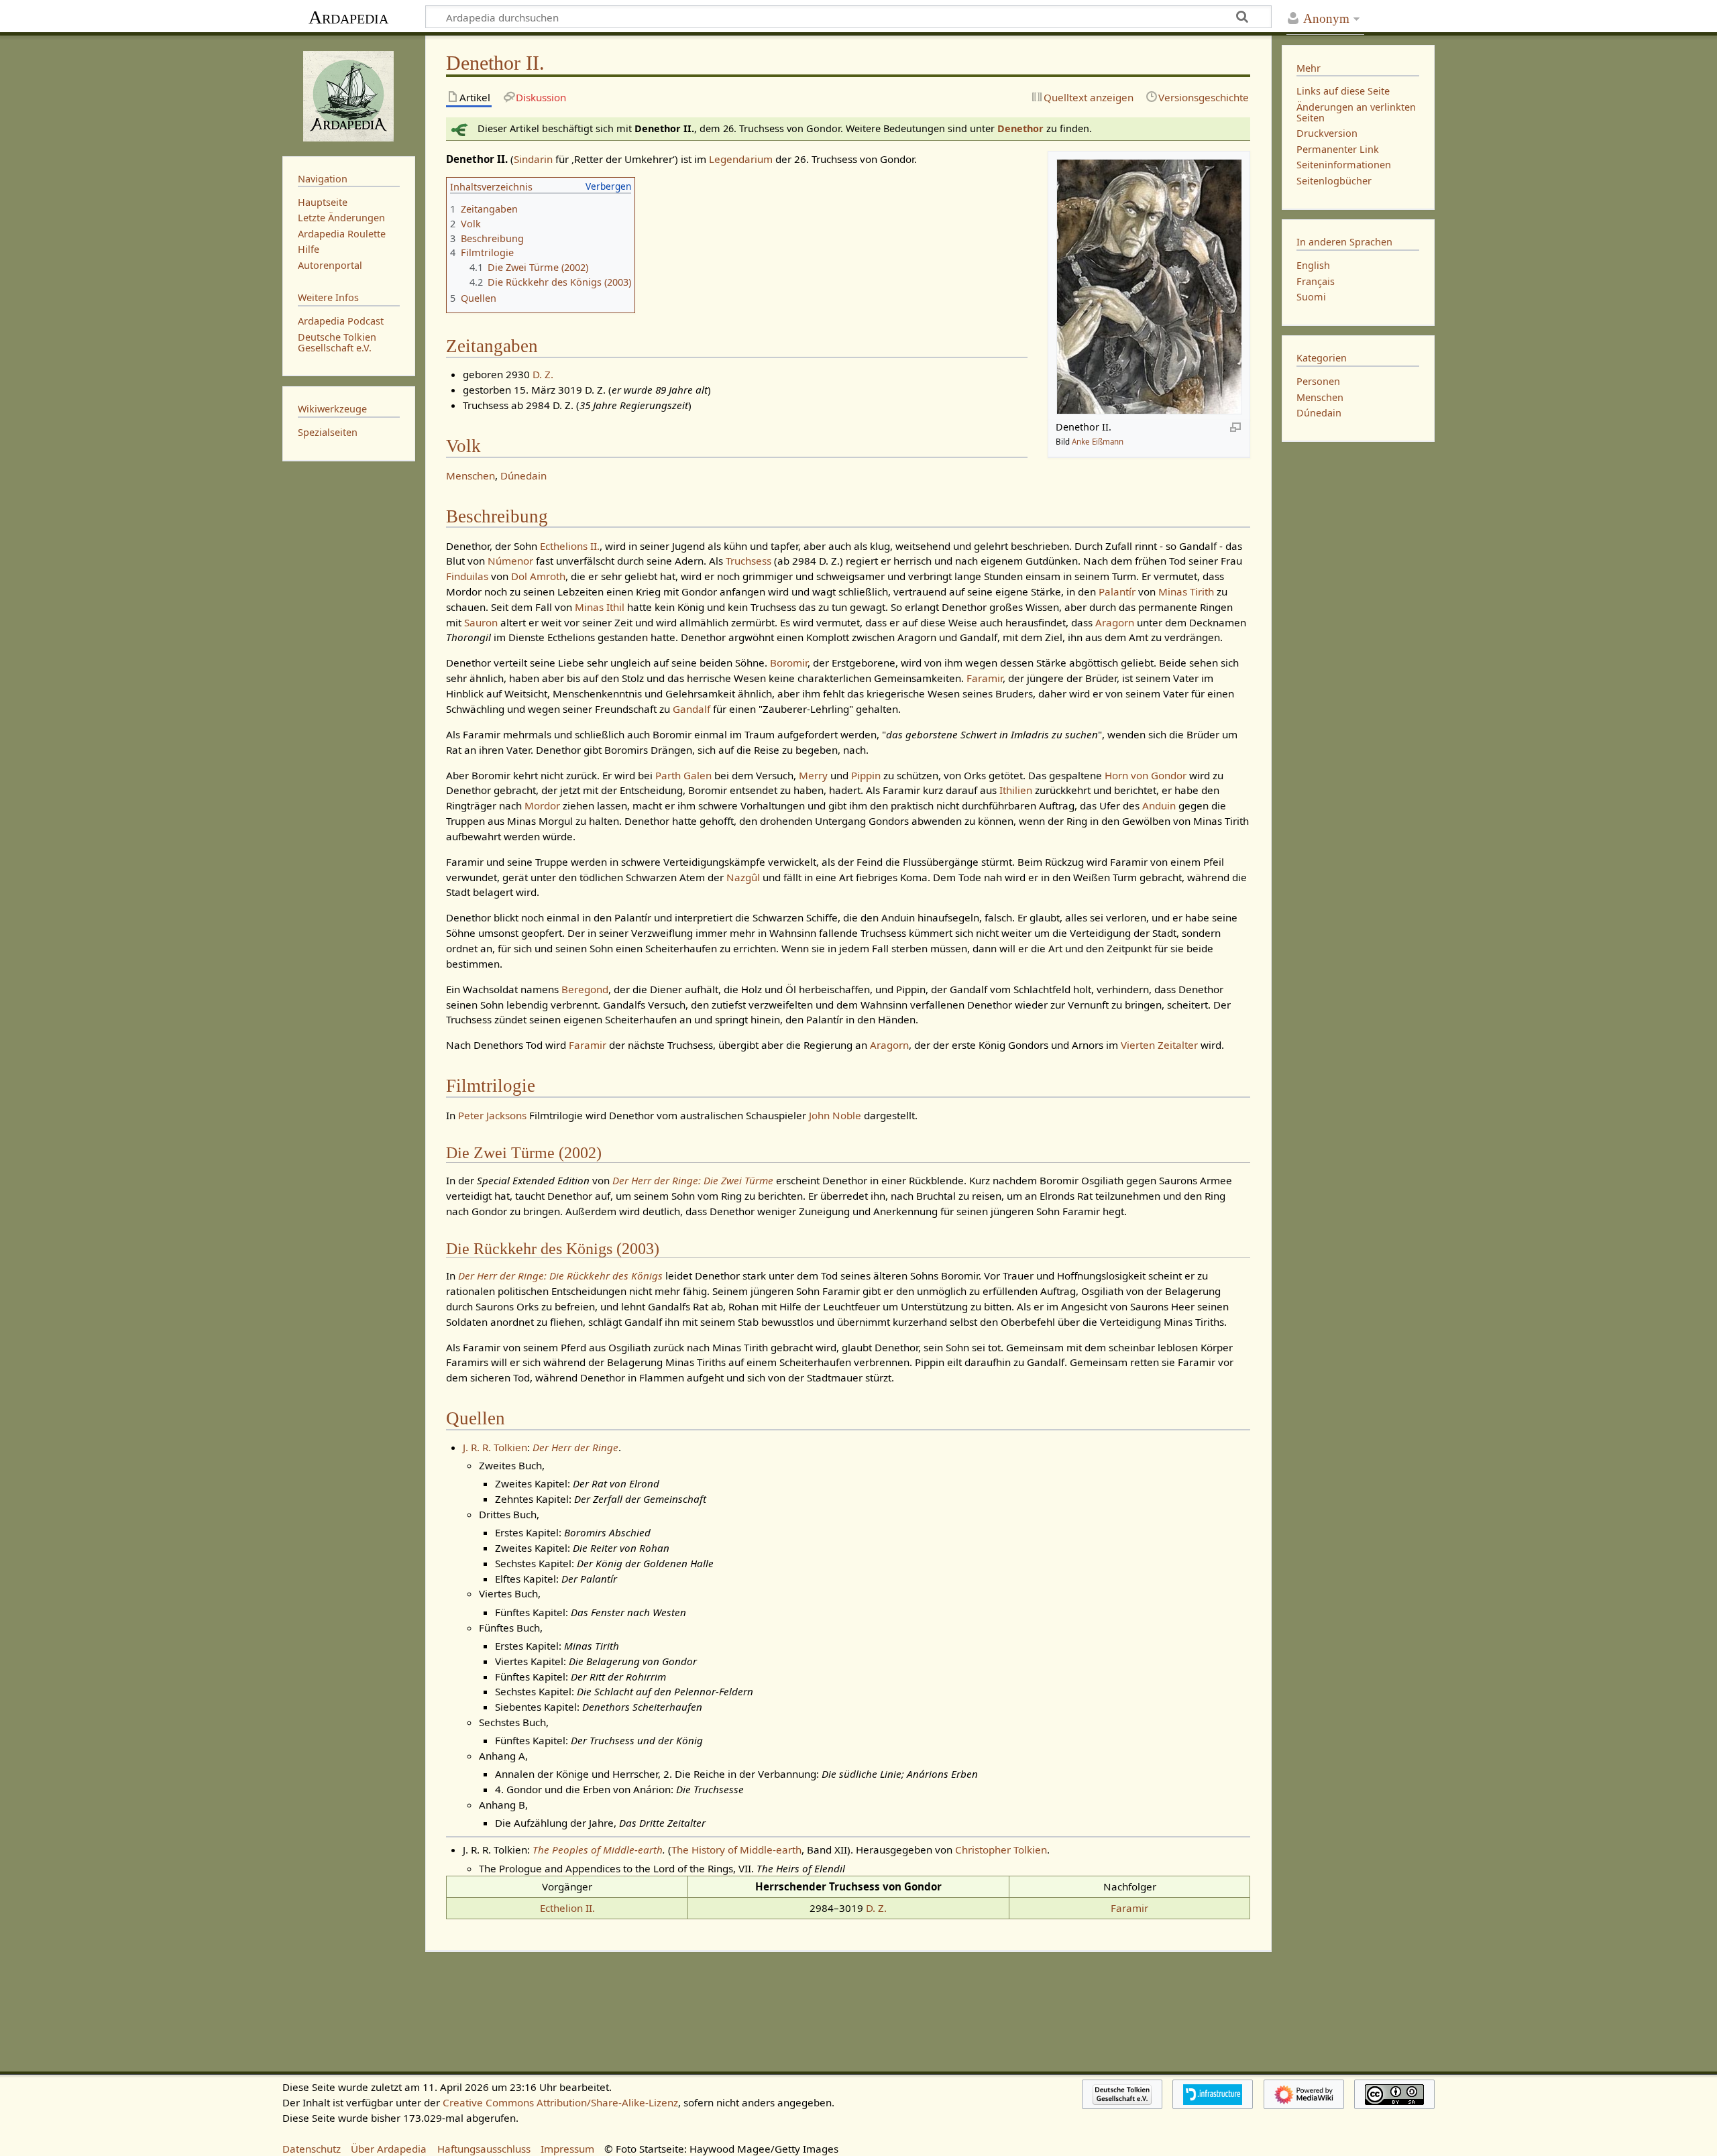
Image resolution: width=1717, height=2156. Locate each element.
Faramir (985, 678)
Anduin (1159, 805)
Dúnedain (523, 475)
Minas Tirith (1186, 591)
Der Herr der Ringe (575, 1447)
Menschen (470, 475)
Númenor (510, 561)
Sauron (481, 622)
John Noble (835, 1115)
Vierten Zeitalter (1159, 1045)
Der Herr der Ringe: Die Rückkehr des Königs (560, 1275)
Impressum (567, 2149)
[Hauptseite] (349, 95)
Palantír (1117, 591)
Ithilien (1016, 790)
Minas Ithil (600, 607)
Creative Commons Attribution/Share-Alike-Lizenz (560, 2102)
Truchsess (749, 561)
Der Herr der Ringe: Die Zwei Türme (693, 1180)
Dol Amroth (538, 576)
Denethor (1020, 128)
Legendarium (741, 159)
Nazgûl (743, 877)
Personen (1318, 381)
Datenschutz (312, 2149)
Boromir (789, 663)
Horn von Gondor (1146, 775)
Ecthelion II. (567, 1908)
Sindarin (533, 159)
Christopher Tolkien (1001, 1850)
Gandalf (691, 709)
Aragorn (1115, 622)
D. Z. (543, 374)
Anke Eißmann (1098, 442)
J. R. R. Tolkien (495, 1447)
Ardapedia (348, 17)
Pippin (866, 775)
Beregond (585, 989)
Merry (813, 775)
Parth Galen (683, 775)
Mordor (542, 805)
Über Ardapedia (389, 2149)
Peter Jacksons (492, 1115)
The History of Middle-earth (736, 1850)
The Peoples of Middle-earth (598, 1850)
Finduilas (467, 576)
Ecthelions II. (570, 546)
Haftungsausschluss (484, 2149)
